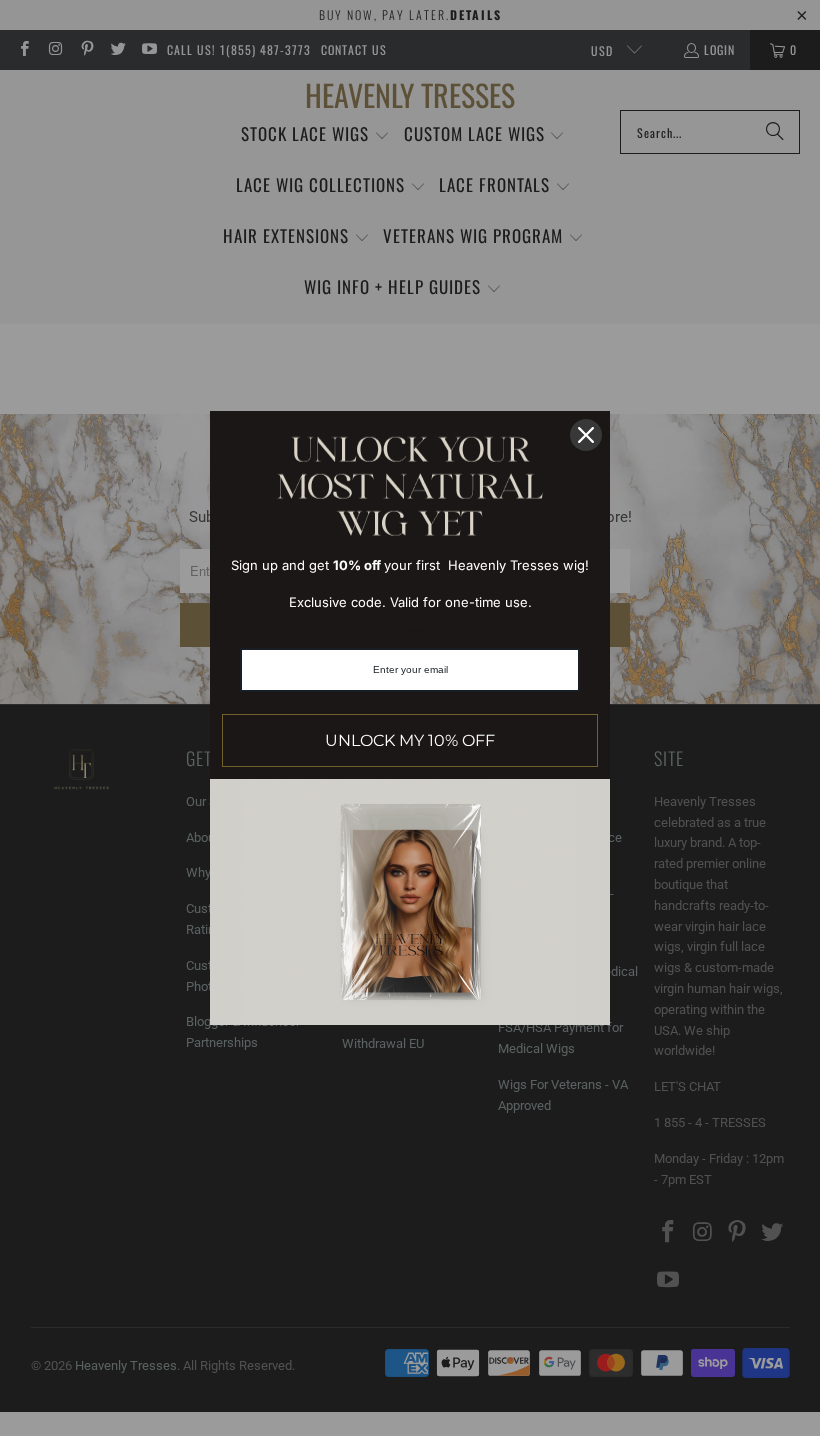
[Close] (586, 435)
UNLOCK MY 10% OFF (410, 740)
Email (410, 629)
